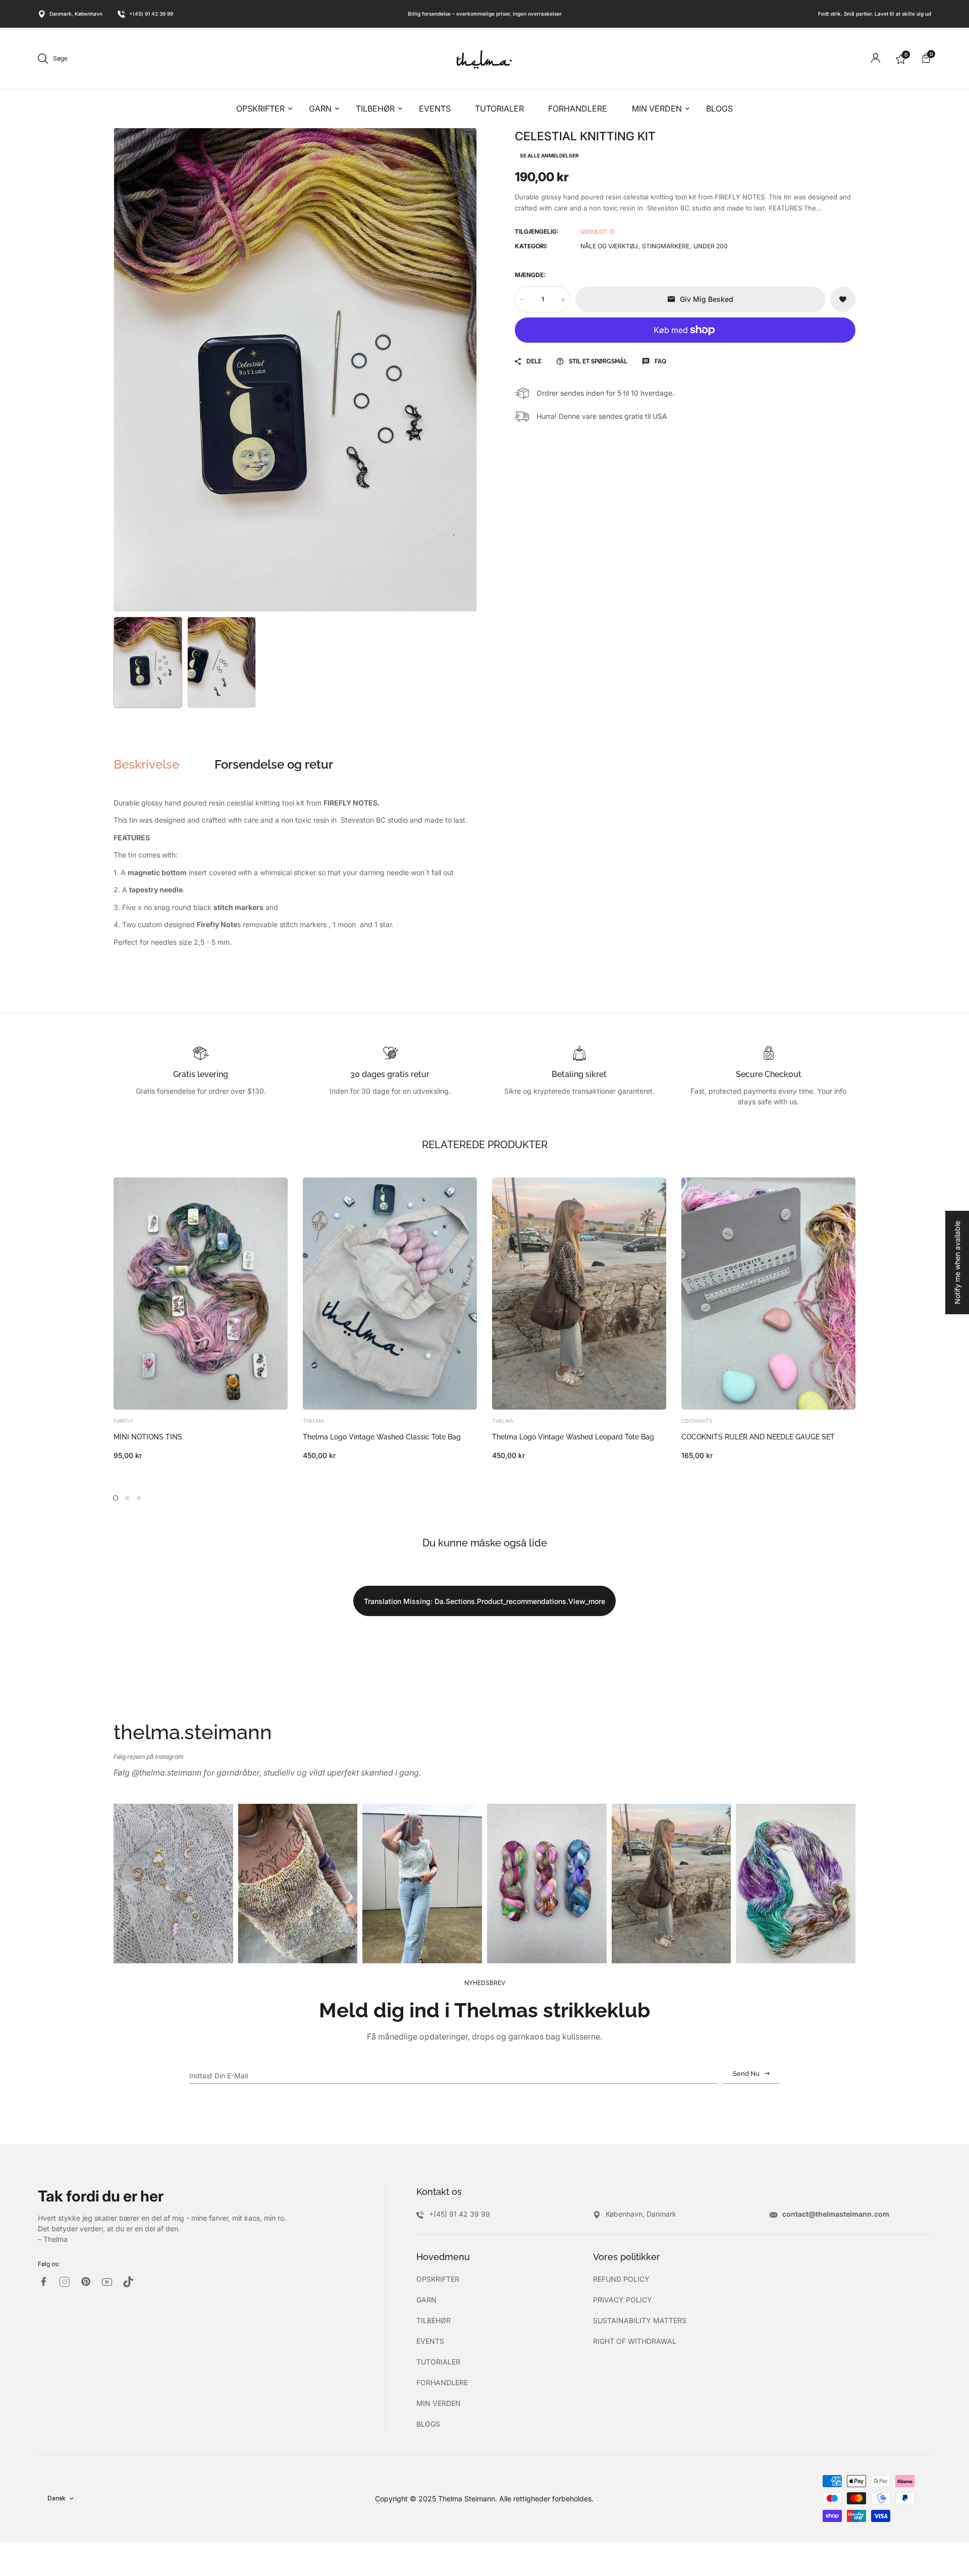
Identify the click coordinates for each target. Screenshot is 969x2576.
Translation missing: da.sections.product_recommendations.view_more (484, 1601)
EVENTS (430, 2341)
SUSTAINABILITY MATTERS (640, 2320)
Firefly (123, 1421)
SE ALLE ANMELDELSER (549, 155)
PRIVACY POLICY (623, 2300)
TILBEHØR (434, 2320)
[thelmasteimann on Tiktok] (128, 2282)
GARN (426, 2300)
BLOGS (428, 2424)
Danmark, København (76, 14)
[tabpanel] (201, 1319)
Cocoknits (697, 1421)
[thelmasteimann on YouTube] (107, 2282)
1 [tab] (116, 1498)
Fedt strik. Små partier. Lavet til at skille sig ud (875, 14)
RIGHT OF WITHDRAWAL (635, 2341)
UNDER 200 (711, 246)
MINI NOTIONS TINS (148, 1437)
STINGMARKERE (666, 246)
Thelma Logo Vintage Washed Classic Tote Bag (382, 1437)
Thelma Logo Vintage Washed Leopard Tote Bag (573, 1437)
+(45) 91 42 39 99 (151, 14)
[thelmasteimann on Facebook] (43, 2282)
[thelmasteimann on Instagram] (65, 2282)
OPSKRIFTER (438, 2279)
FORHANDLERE (442, 2382)
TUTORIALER (438, 2362)
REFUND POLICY (621, 2279)
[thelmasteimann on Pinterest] (86, 2282)
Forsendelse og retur (274, 765)
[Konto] (876, 58)
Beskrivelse (146, 765)
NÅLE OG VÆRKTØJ (609, 246)
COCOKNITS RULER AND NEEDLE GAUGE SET (758, 1437)
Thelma (313, 1421)
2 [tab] (127, 1498)
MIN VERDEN (439, 2403)
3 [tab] (139, 1498)
